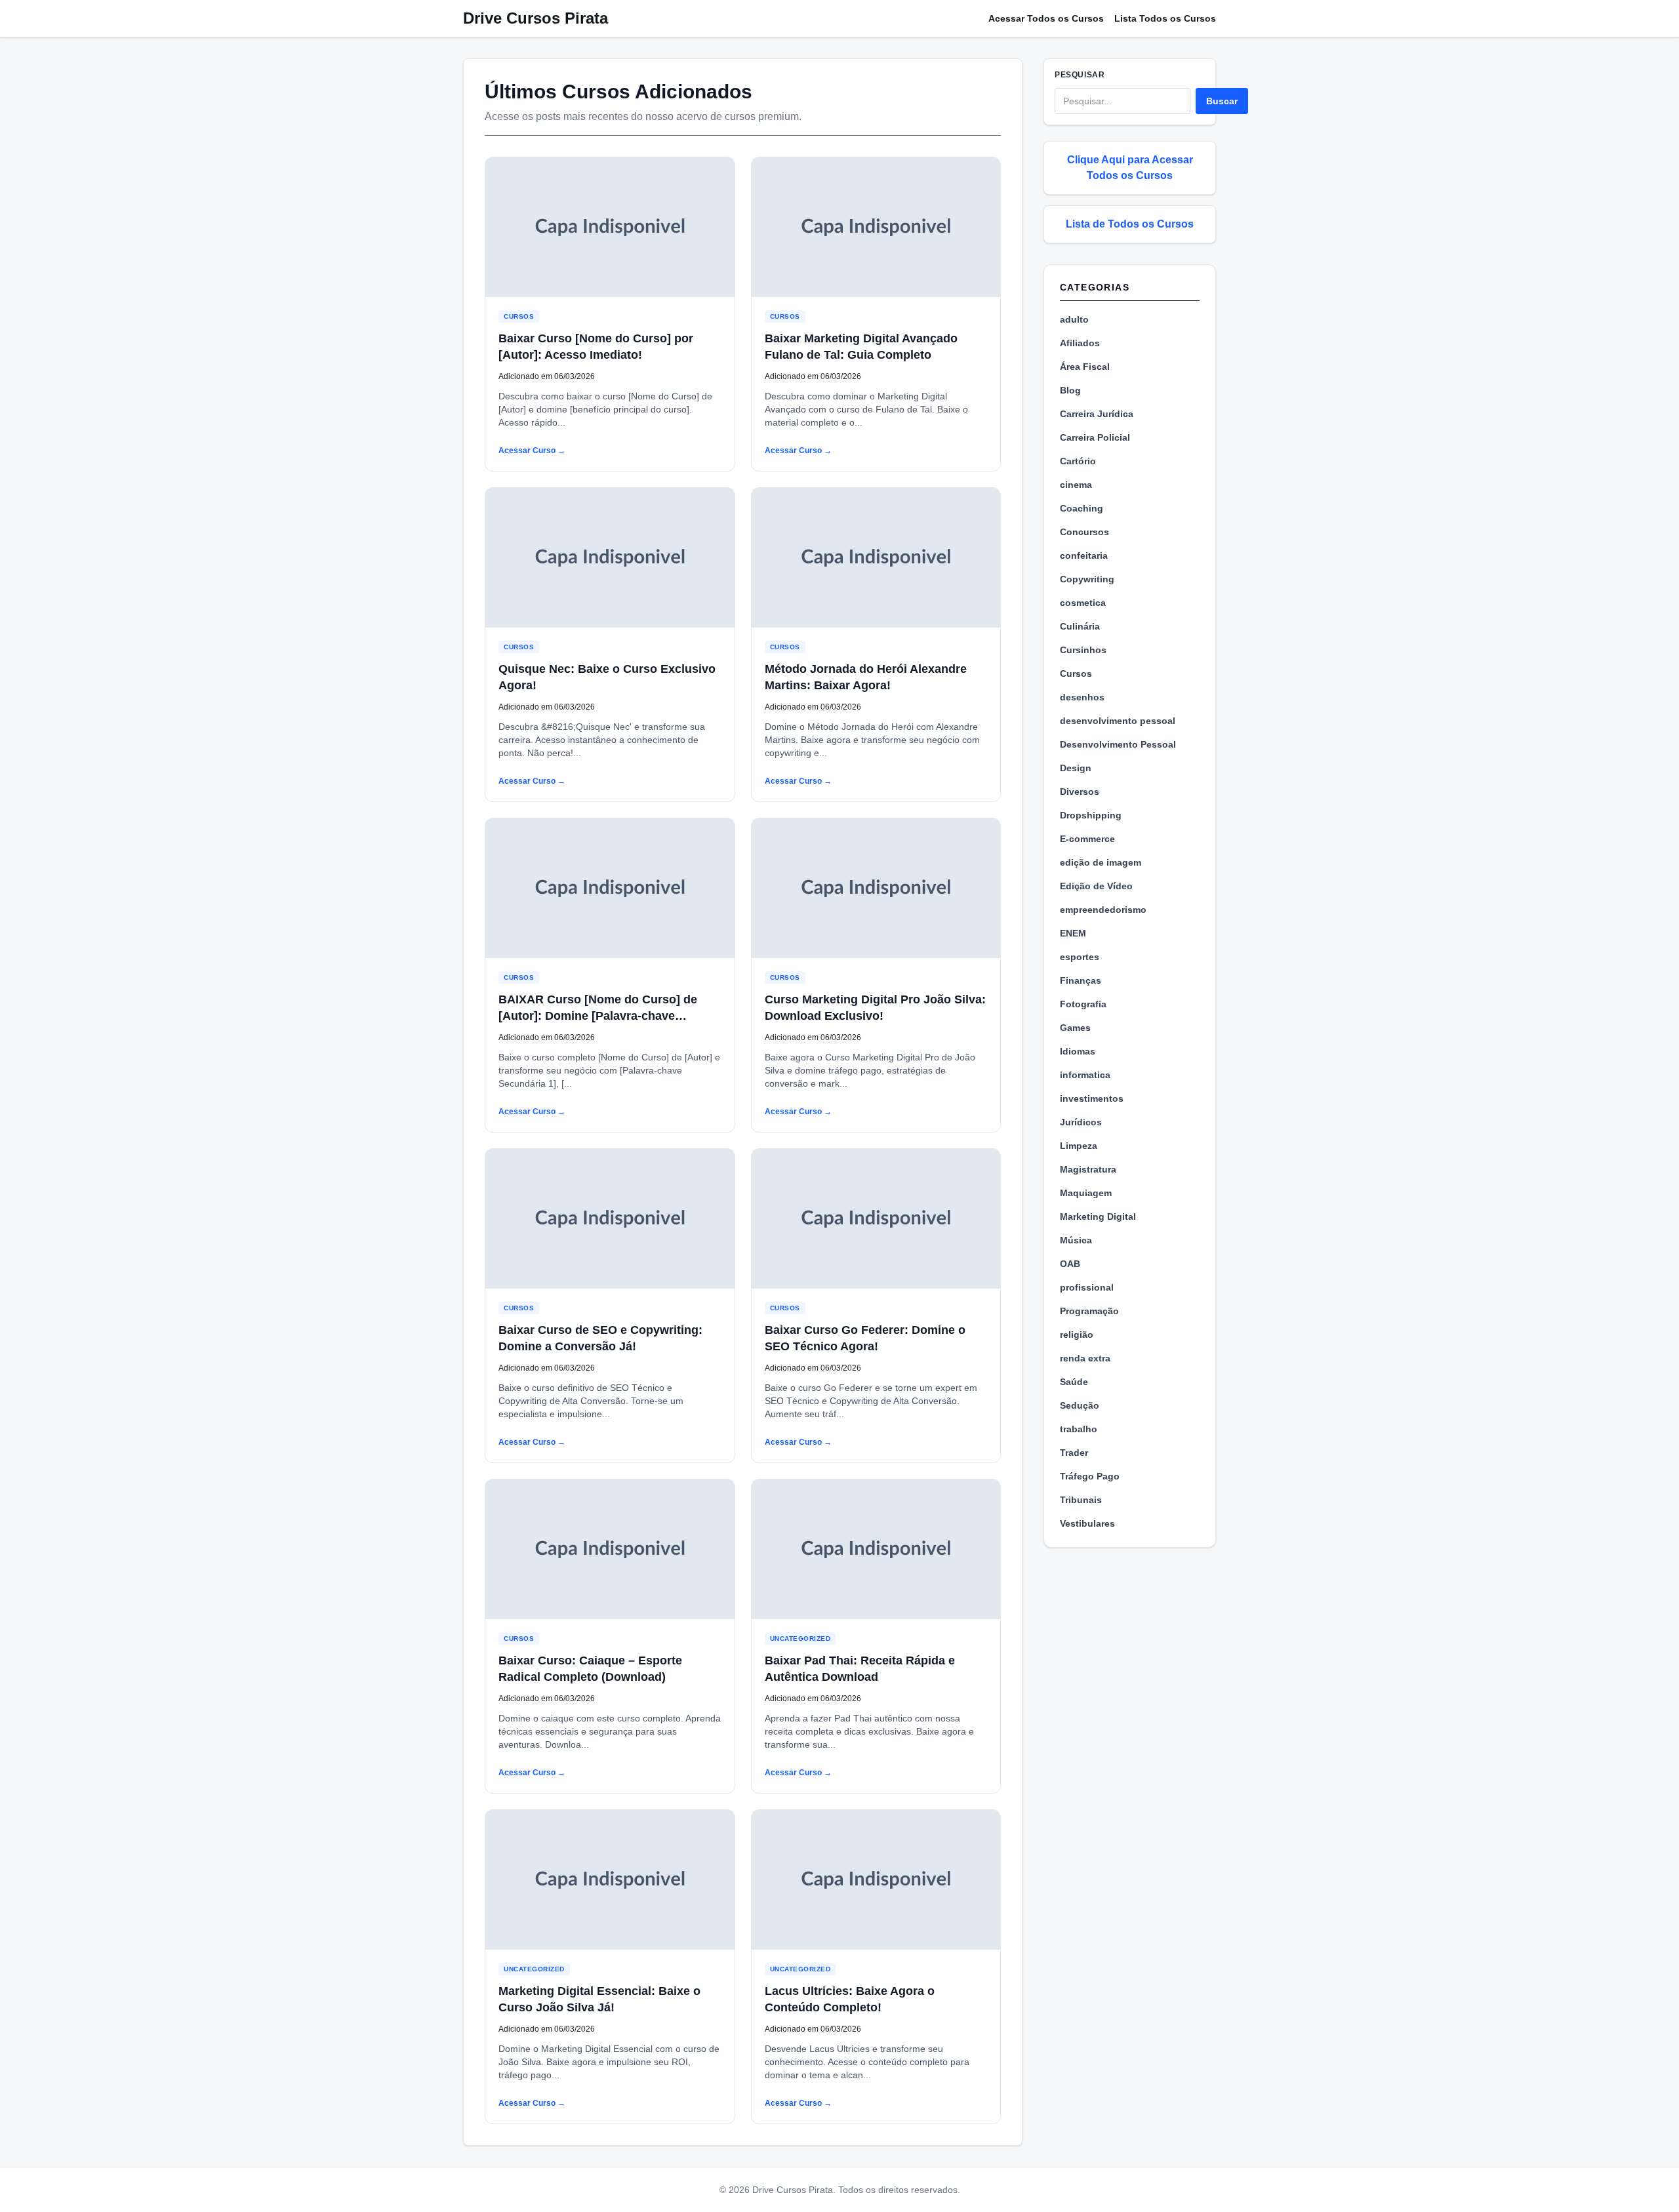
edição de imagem (1101, 862)
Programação (1089, 1311)
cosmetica (1083, 603)
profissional (1087, 1287)
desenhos (1082, 697)
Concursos (1084, 532)
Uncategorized (800, 1639)
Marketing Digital (1098, 1217)
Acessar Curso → (532, 451)
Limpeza (1079, 1146)
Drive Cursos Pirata (536, 18)
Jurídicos (1081, 1122)
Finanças (1081, 980)
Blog (1070, 390)
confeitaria (1084, 555)
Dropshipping (1091, 815)
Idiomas (1078, 1051)
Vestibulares (1087, 1523)
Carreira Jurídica (1097, 414)
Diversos (1080, 792)
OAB (1070, 1264)
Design (1076, 768)
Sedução (1080, 1405)
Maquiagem (1086, 1193)
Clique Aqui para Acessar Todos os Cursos (1130, 168)
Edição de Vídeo (1096, 886)
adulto (1074, 319)
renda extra (1085, 1358)
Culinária (1080, 626)
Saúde (1074, 1382)
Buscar (1222, 101)
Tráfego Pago (1090, 1476)
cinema (1076, 485)
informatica (1085, 1075)
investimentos (1092, 1098)
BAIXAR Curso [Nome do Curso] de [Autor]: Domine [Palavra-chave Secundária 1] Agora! (598, 1016)
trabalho (1079, 1429)
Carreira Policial (1095, 437)
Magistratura (1088, 1169)
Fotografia (1083, 1004)
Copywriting (1087, 579)
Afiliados (1080, 343)
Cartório (1078, 461)
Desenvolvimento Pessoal (1118, 744)
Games (1075, 1028)
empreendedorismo (1103, 910)
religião (1077, 1335)
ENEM (1073, 933)
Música (1076, 1240)
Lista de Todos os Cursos (1130, 224)
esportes (1080, 957)
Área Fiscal (1085, 367)
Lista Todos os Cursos (1165, 18)
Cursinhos (1083, 650)
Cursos (519, 316)
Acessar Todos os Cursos (1046, 18)
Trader (1074, 1453)
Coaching (1082, 508)
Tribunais (1081, 1500)
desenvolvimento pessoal (1118, 721)
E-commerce (1087, 839)
